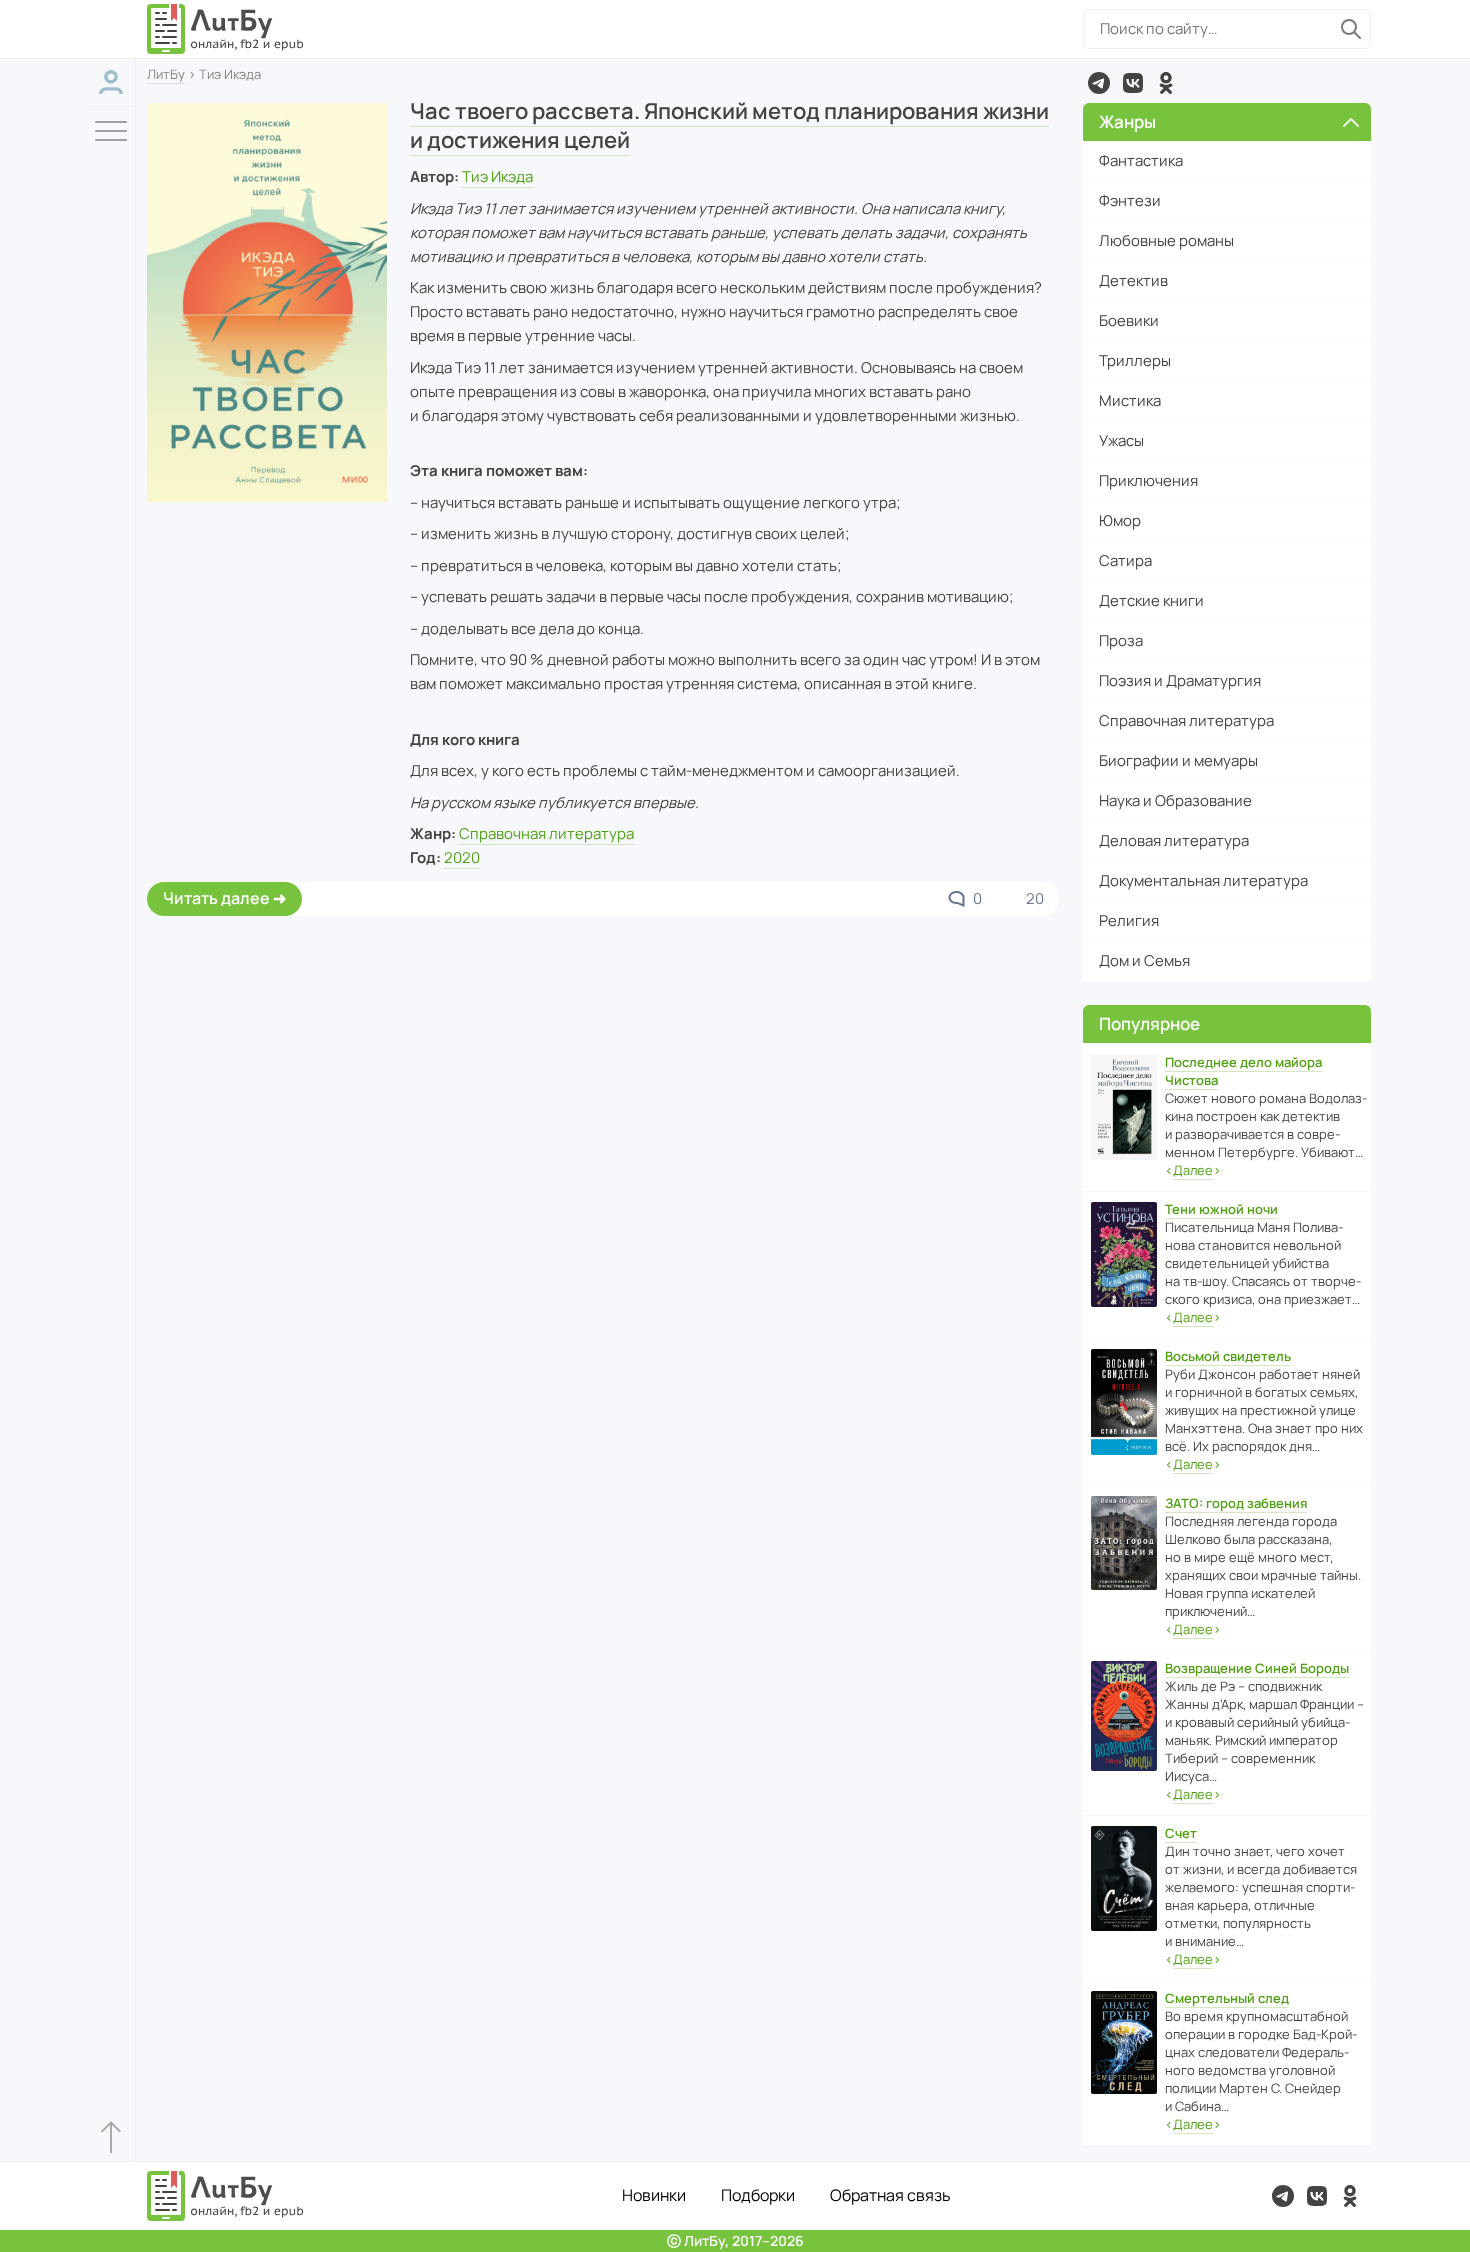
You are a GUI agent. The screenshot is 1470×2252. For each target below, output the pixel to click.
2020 (462, 857)
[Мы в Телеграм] (1099, 83)
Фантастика (1141, 160)
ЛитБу (166, 74)
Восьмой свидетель (1228, 1356)
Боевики (1129, 320)
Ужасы (1121, 440)
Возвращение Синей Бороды (1257, 1668)
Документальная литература (1203, 880)
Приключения (1148, 480)
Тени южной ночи (1221, 1209)
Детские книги (1151, 600)
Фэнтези (1130, 200)
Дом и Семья (1144, 960)
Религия (1129, 920)
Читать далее (216, 898)
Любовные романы (1166, 240)
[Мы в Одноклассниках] (1166, 83)
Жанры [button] (1127, 121)
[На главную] (226, 29)
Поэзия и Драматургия (1180, 680)
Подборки (758, 2195)
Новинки (654, 2195)
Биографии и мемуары (1178, 760)
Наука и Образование (1175, 800)
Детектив (1133, 280)
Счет (1181, 1833)
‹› (1193, 1170)
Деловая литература (1174, 840)
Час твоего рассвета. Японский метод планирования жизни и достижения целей (729, 125)
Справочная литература (546, 833)
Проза (1121, 640)
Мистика (1130, 400)
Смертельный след (1227, 1998)
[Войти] (111, 82)
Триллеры (1135, 360)
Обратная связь (890, 2195)
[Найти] (1351, 29)
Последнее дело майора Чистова (1243, 1071)
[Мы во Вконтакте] (1133, 83)
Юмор (1120, 520)
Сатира (1125, 560)
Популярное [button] (1149, 1023)
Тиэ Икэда (497, 176)
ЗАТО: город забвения (1236, 1503)
